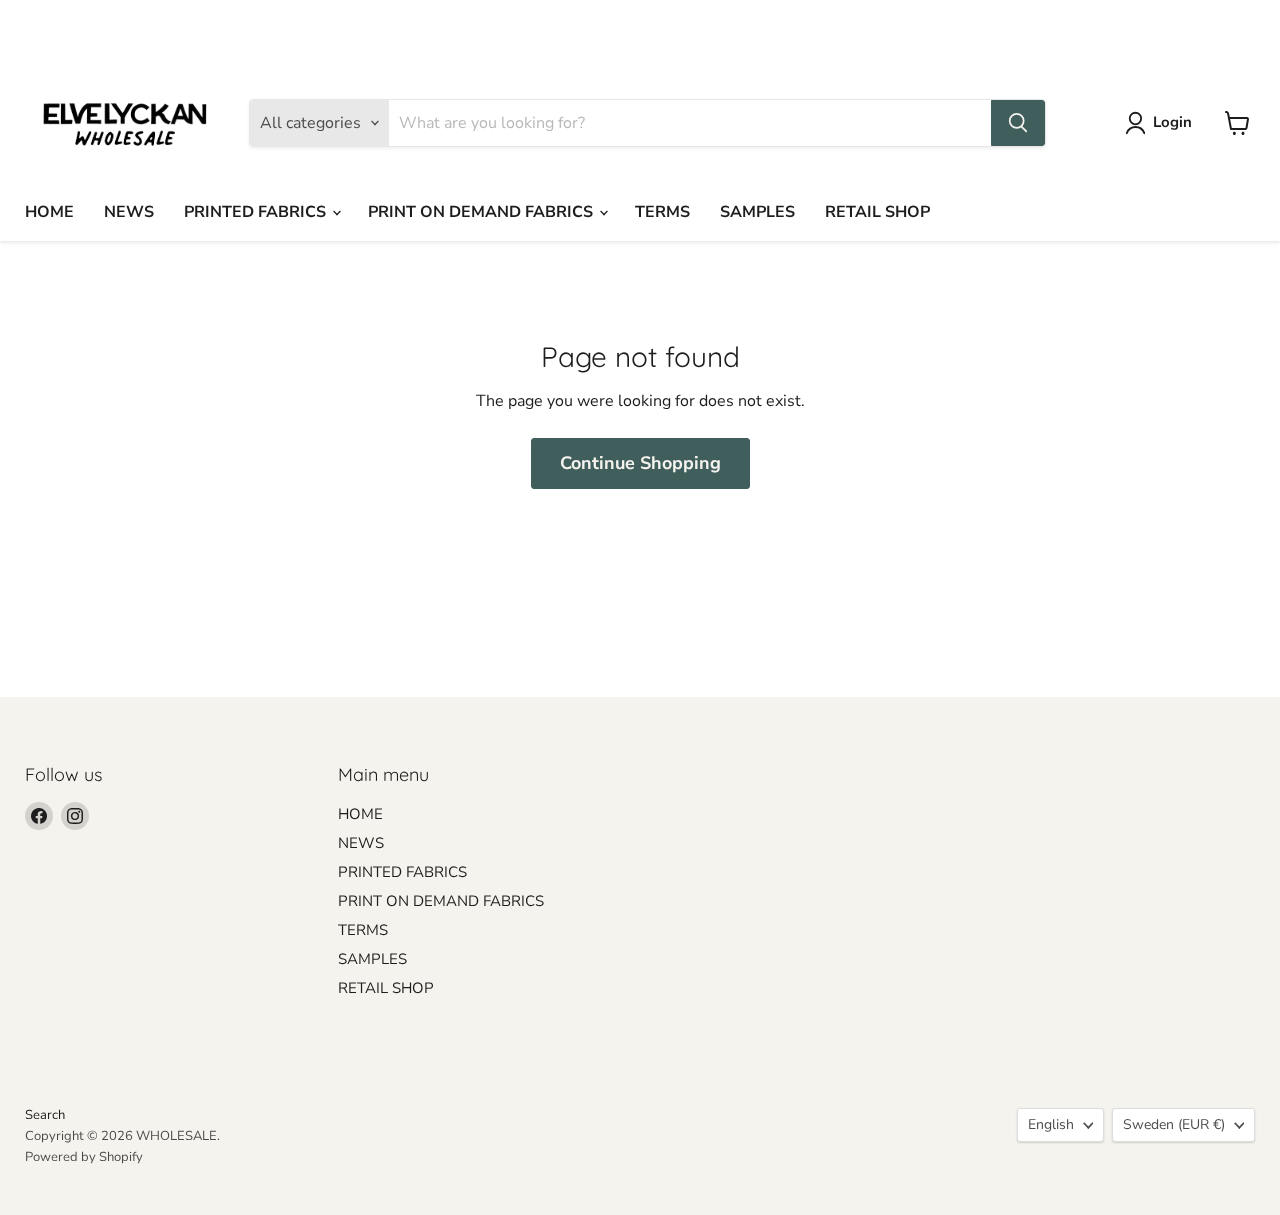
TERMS (662, 212)
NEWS (129, 212)
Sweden (1191, 26)
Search (45, 1115)
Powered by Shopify (84, 1157)
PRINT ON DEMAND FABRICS (482, 212)
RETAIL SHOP (877, 212)
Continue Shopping (640, 463)
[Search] (1018, 123)
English (1067, 26)
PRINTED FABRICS (257, 212)
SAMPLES (757, 212)
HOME (49, 212)
